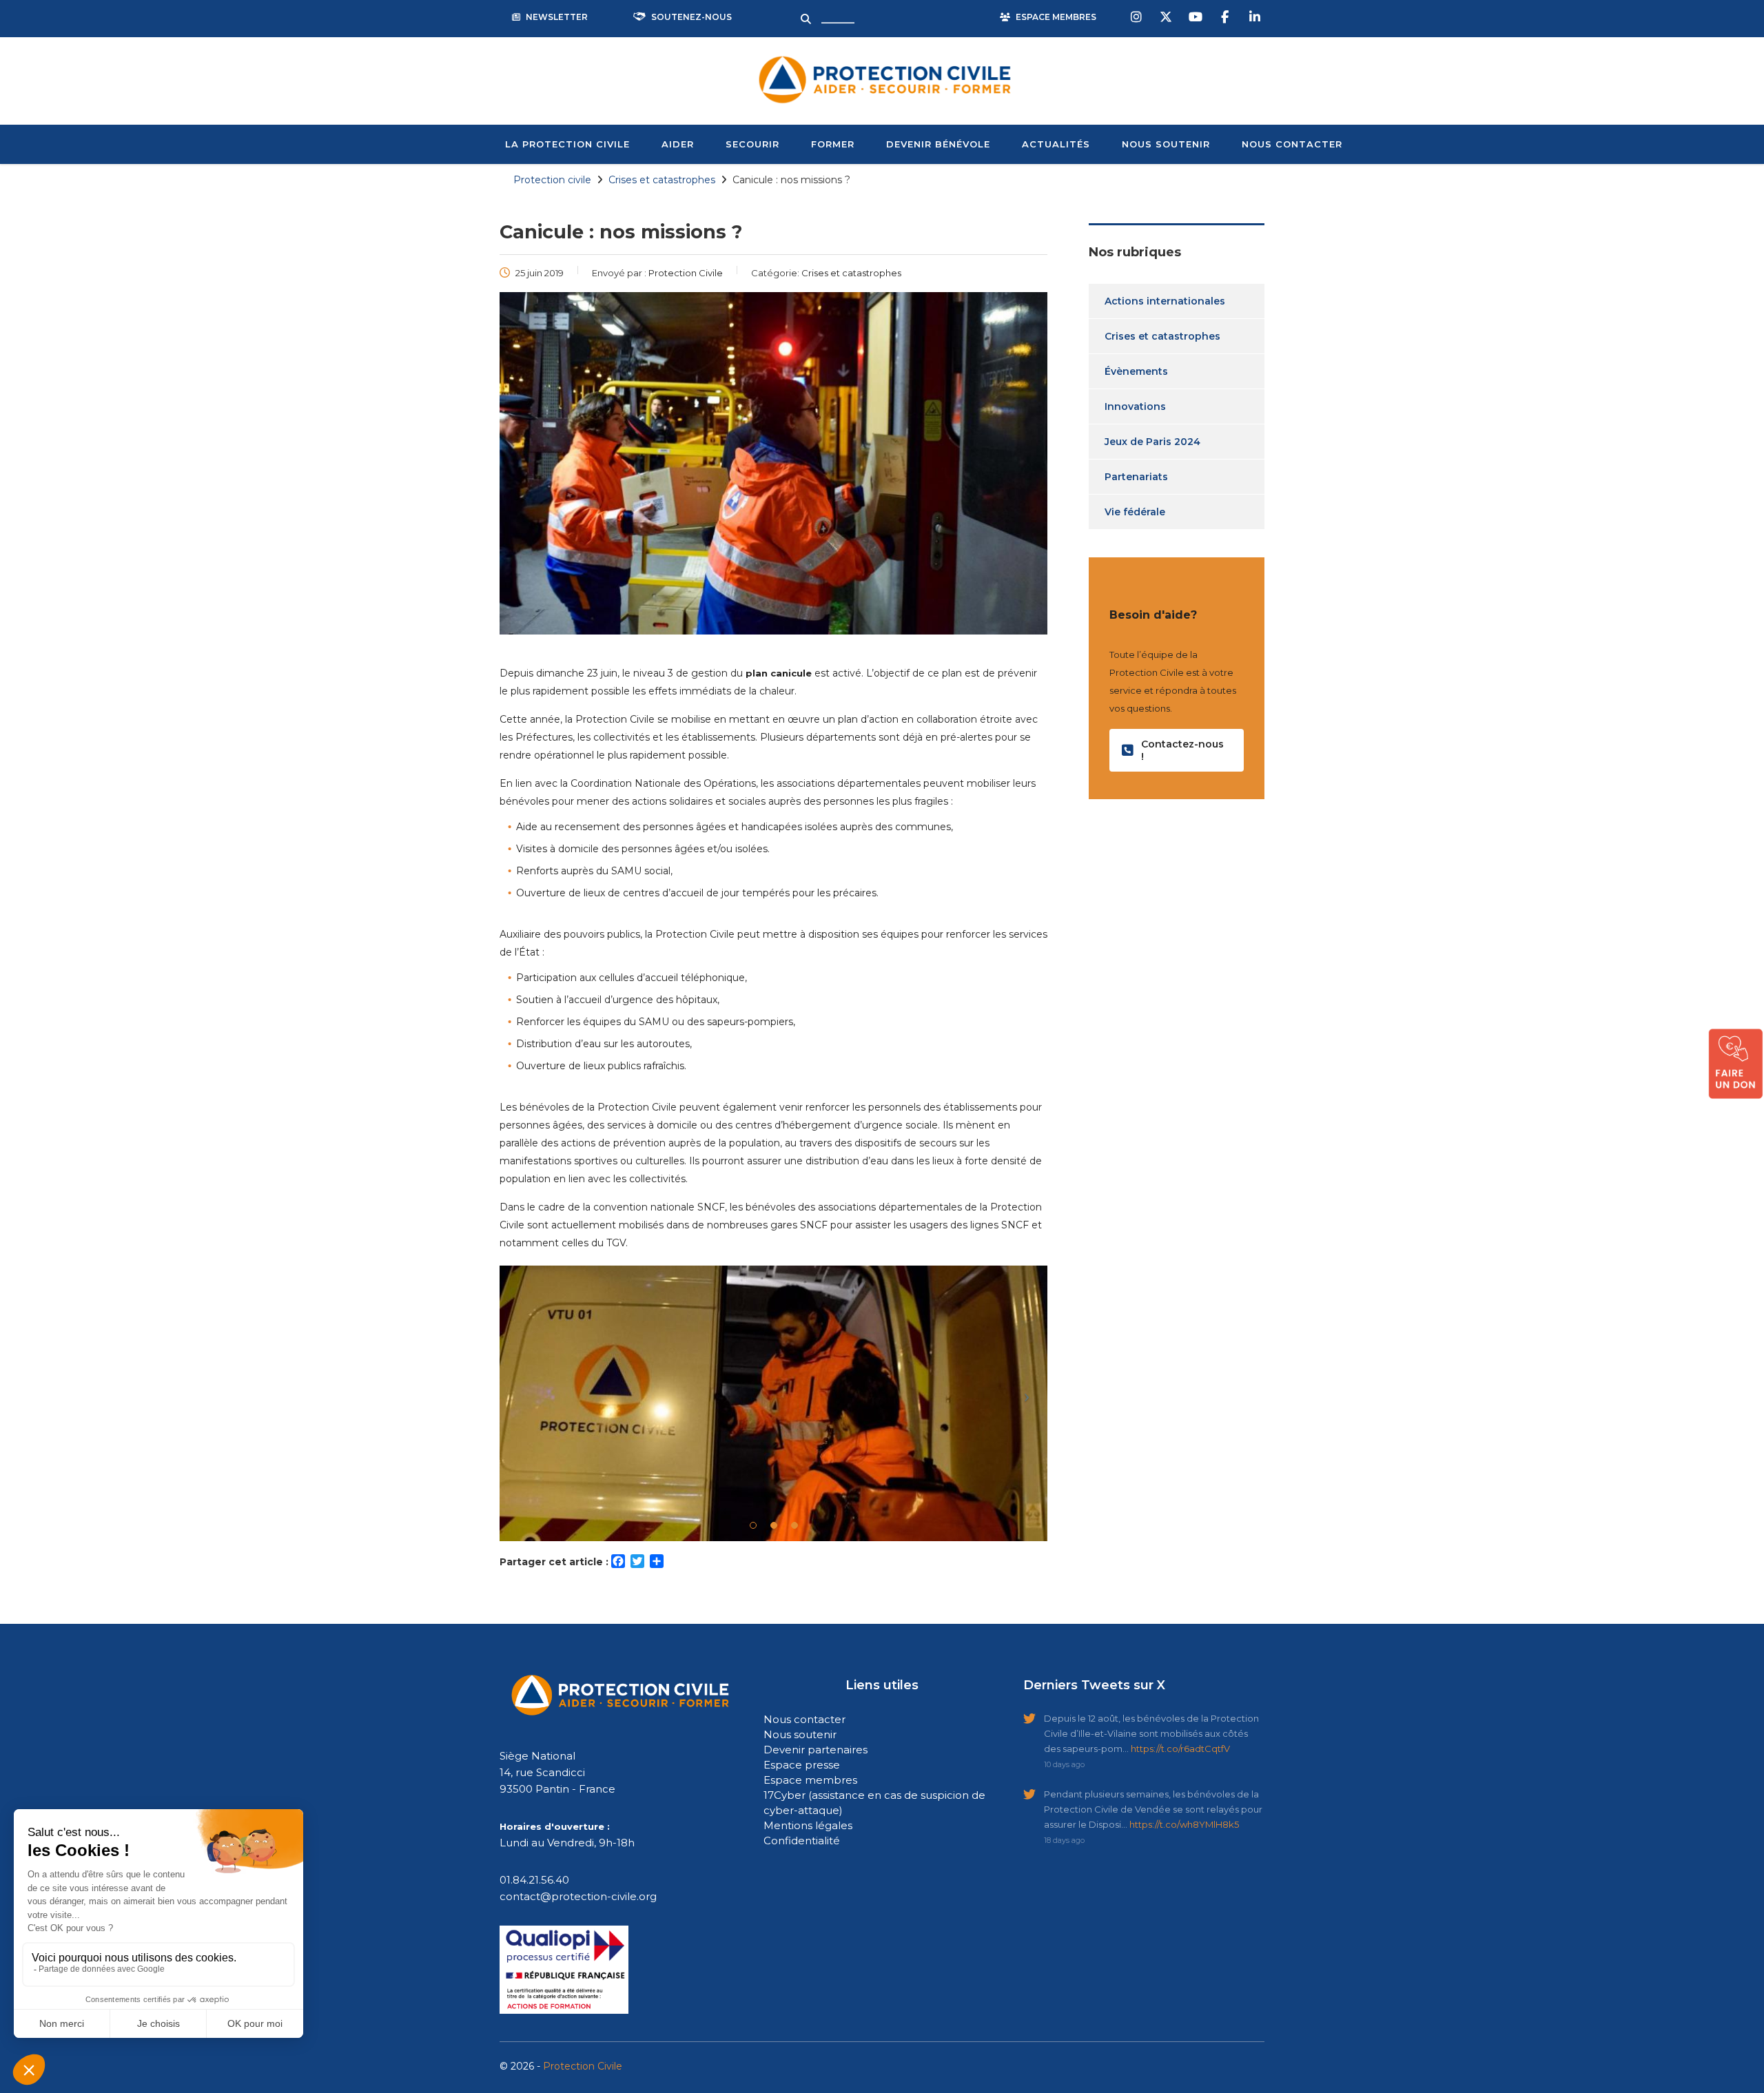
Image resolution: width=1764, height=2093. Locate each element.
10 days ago (1064, 1764)
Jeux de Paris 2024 (1152, 442)
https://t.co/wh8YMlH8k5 (1184, 1824)
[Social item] (1138, 17)
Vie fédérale (1135, 512)
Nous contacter (804, 1719)
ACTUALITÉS (1056, 144)
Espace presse (802, 1765)
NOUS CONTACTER (1292, 144)
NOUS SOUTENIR (1166, 144)
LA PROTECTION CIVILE (567, 144)
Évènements (1136, 371)
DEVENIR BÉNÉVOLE (938, 144)
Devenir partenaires (816, 1750)
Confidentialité (802, 1841)
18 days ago (1064, 1840)
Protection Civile (583, 2066)
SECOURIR (752, 144)
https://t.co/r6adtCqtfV (1180, 1749)
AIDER (678, 144)
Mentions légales (808, 1825)
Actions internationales (1165, 301)
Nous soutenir (800, 1734)
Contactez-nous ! (1182, 750)
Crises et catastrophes (1162, 336)
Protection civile (552, 180)
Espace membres (810, 1780)
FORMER (833, 144)
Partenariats (1136, 477)
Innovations (1135, 406)
